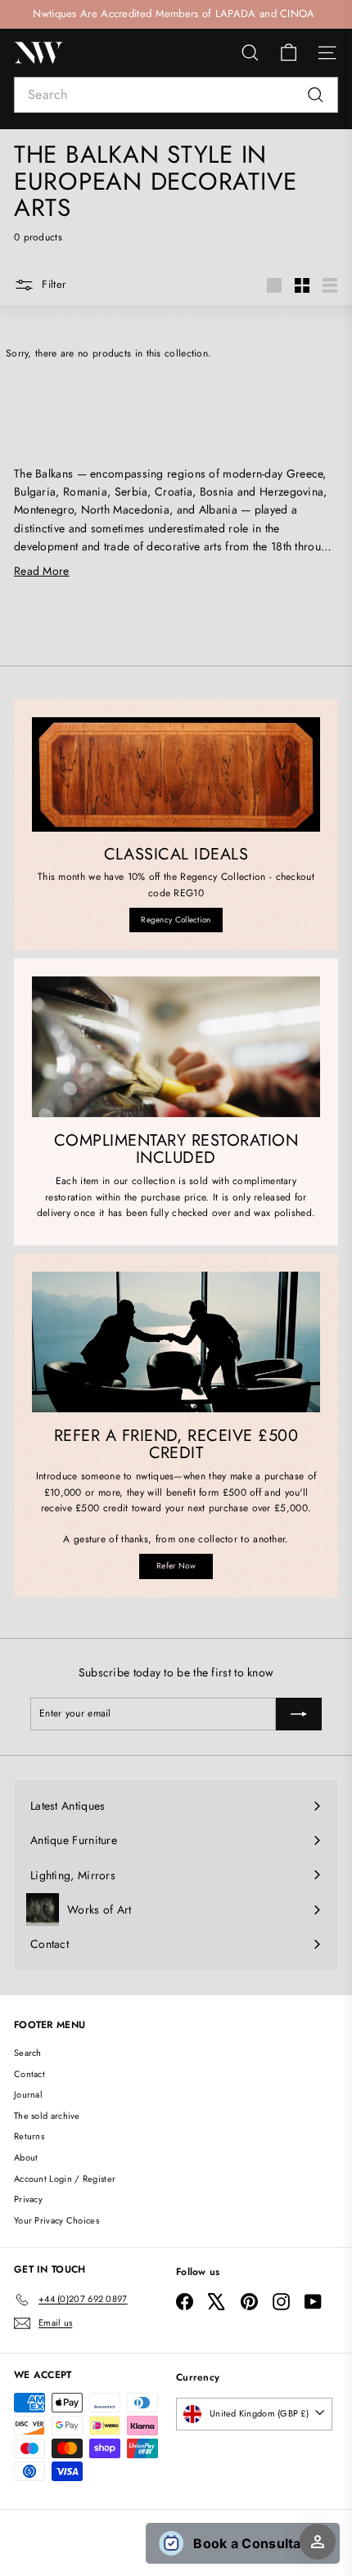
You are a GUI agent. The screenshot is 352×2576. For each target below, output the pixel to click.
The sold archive (47, 2116)
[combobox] (176, 95)
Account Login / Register (65, 2179)
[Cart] (289, 53)
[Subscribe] (299, 1714)
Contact (29, 2074)
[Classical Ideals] (176, 774)
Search (28, 2053)
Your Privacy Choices (56, 2220)
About (26, 2157)
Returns (29, 2136)
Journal (28, 2094)
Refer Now (176, 1566)
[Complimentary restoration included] (176, 1047)
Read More (42, 571)
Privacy (28, 2199)
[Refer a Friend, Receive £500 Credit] (176, 1342)
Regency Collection (176, 920)
